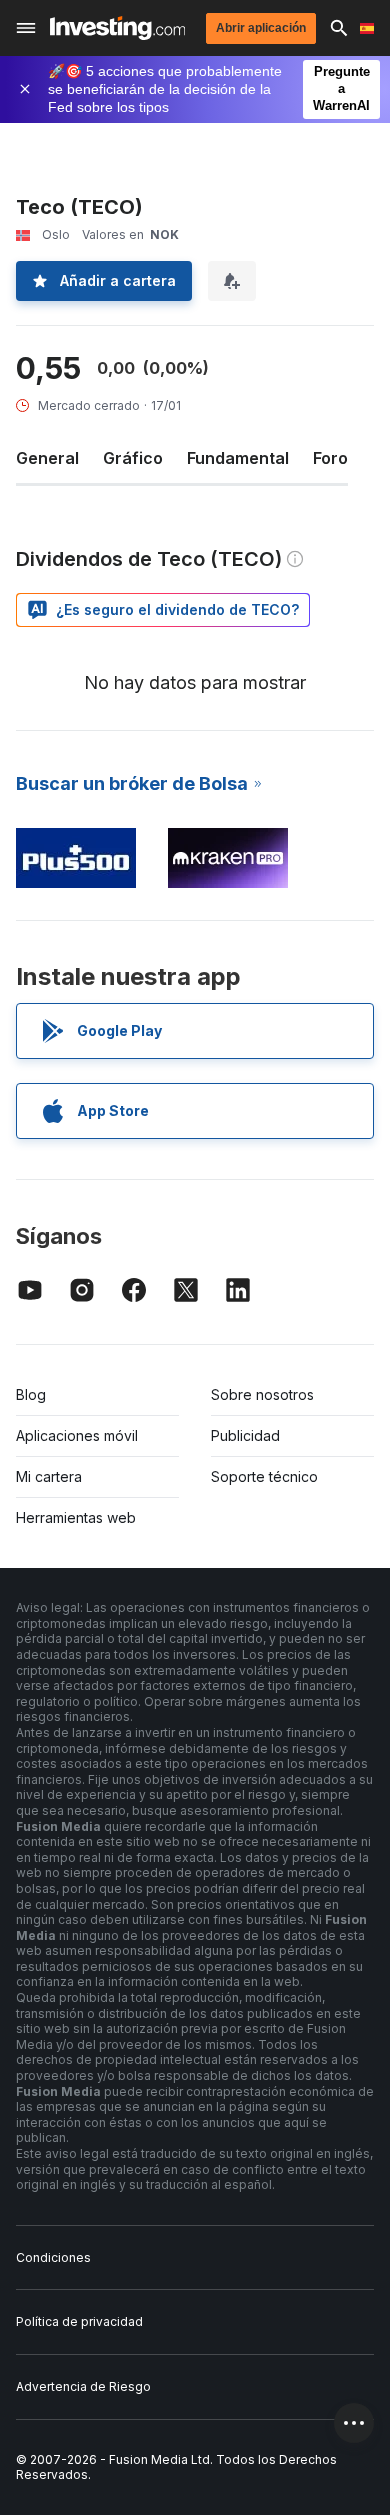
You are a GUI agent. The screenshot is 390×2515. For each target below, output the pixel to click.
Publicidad (245, 1435)
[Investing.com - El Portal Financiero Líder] (117, 28)
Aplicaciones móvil (77, 1435)
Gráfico (133, 458)
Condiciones (53, 2257)
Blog (31, 1394)
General (47, 458)
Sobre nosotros (262, 1394)
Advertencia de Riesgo (83, 2386)
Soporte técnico (264, 1476)
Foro (330, 458)
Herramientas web (76, 1517)
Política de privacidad (79, 2321)
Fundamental (238, 458)
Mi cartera (49, 1476)
